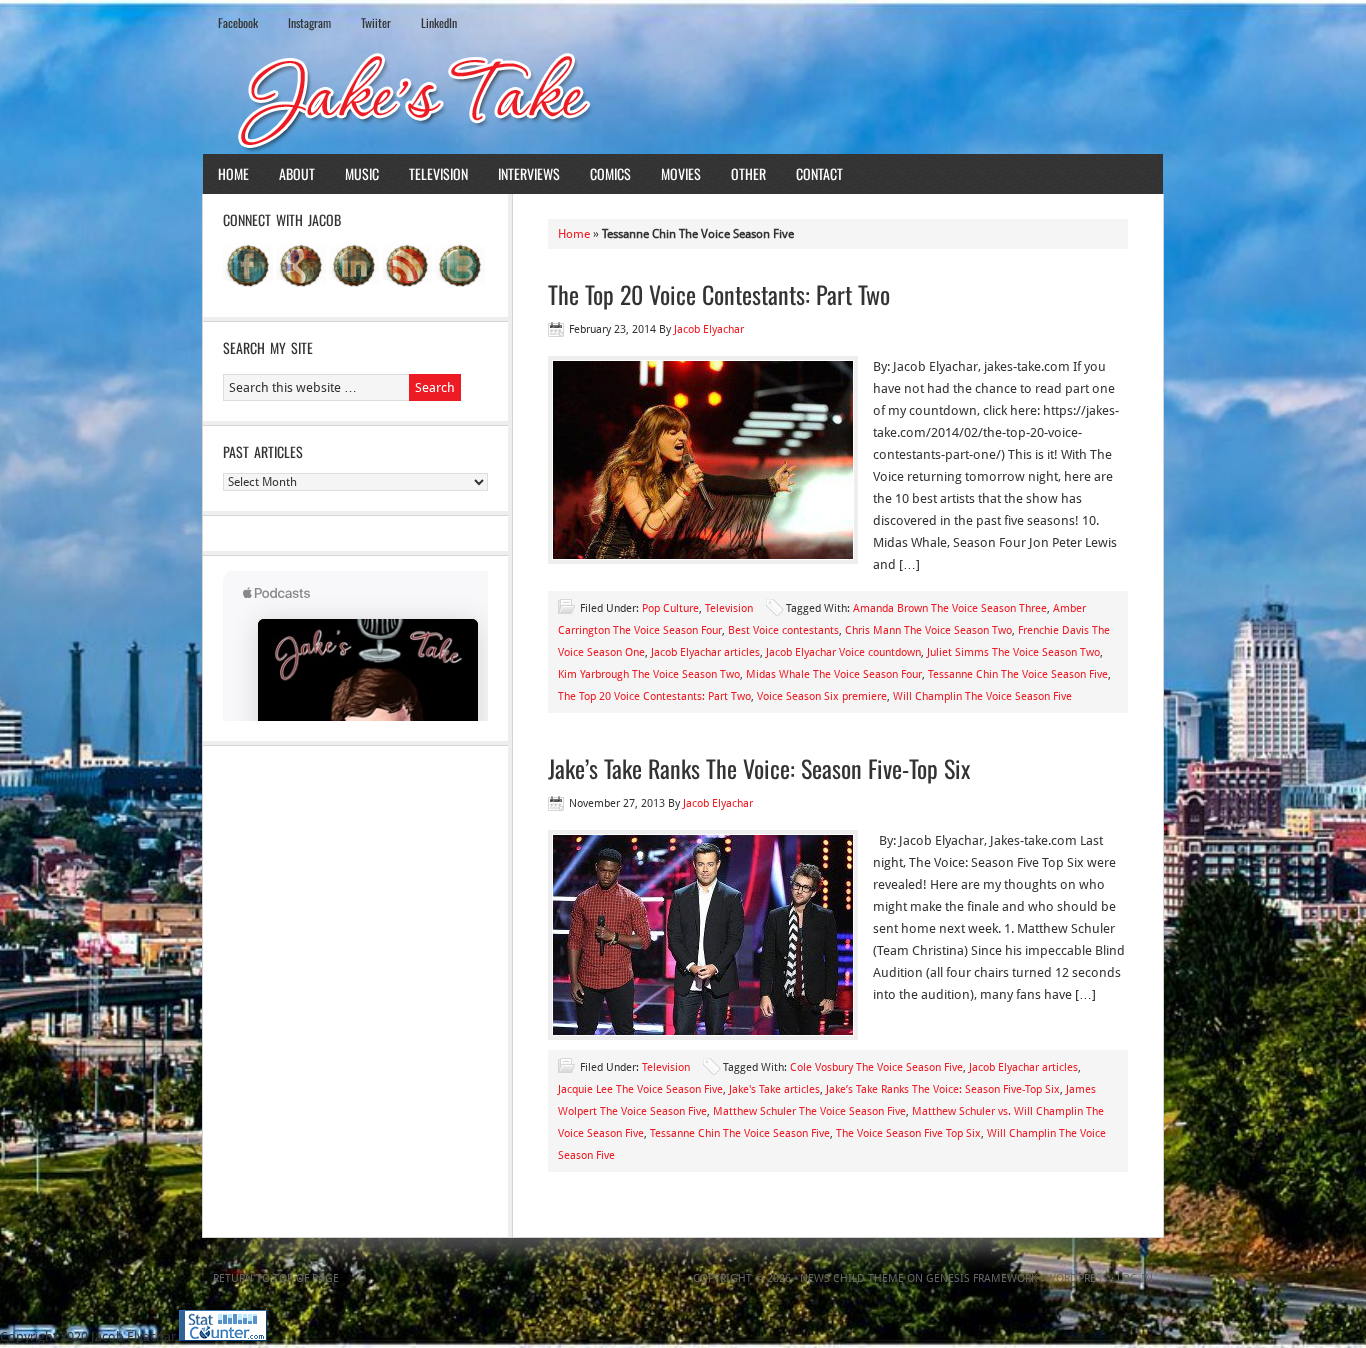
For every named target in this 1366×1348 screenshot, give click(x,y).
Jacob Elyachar (709, 329)
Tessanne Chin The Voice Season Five (1018, 674)
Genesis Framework (981, 1278)
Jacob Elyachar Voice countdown (843, 652)
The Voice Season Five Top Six (908, 1133)
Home (233, 173)
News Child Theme (852, 1278)
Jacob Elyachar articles (705, 652)
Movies (681, 173)
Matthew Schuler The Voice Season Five (809, 1111)
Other (748, 173)
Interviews (529, 173)
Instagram (309, 22)
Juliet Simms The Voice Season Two (1013, 652)
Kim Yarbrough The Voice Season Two (649, 674)
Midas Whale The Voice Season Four (834, 674)
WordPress (1077, 1278)
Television (438, 173)
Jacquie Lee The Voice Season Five (640, 1089)
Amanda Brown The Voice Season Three (950, 608)
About (297, 173)
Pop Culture (670, 608)
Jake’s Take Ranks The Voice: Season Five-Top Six (759, 768)
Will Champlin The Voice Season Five (982, 696)
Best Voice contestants (783, 630)
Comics (610, 173)
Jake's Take (683, 99)
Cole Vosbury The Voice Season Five (876, 1067)
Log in (1135, 1278)
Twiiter (376, 22)
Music (362, 173)
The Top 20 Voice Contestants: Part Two (719, 294)
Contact (819, 173)
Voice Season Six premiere (822, 696)
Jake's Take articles (774, 1089)
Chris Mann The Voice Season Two (928, 630)
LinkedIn (439, 22)
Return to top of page (276, 1278)
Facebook (238, 22)
